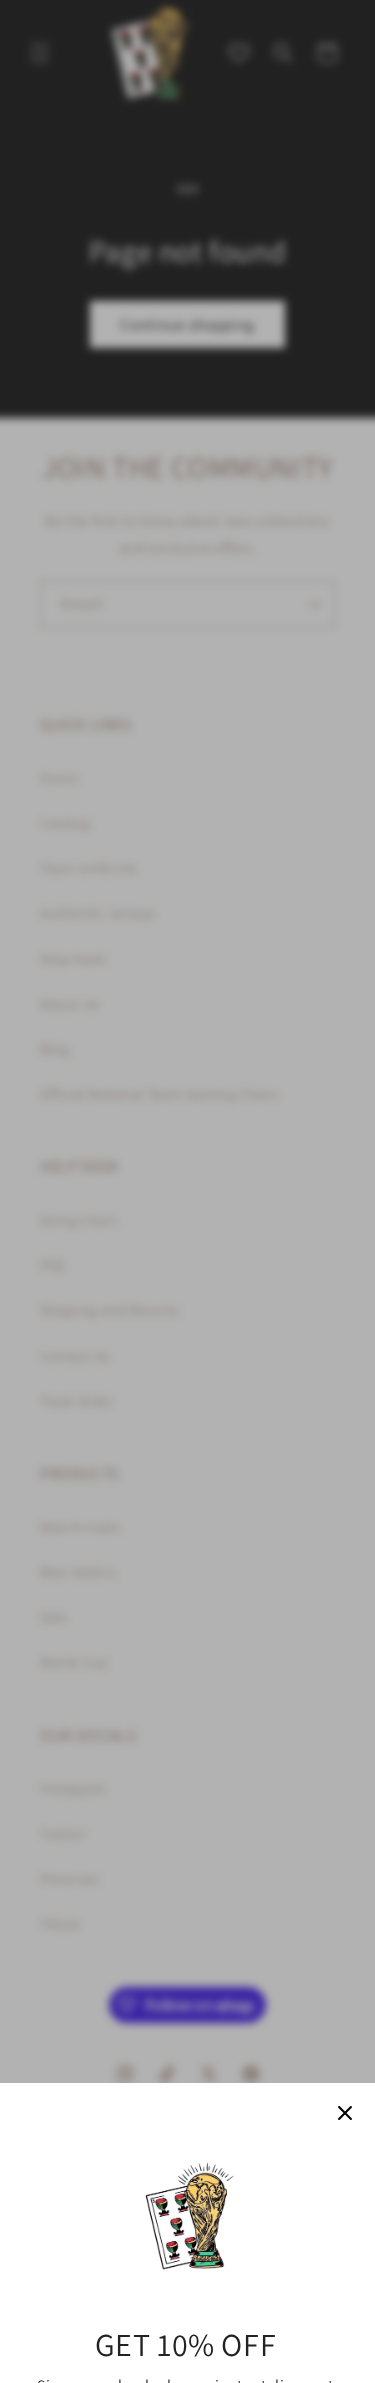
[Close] (345, 2113)
